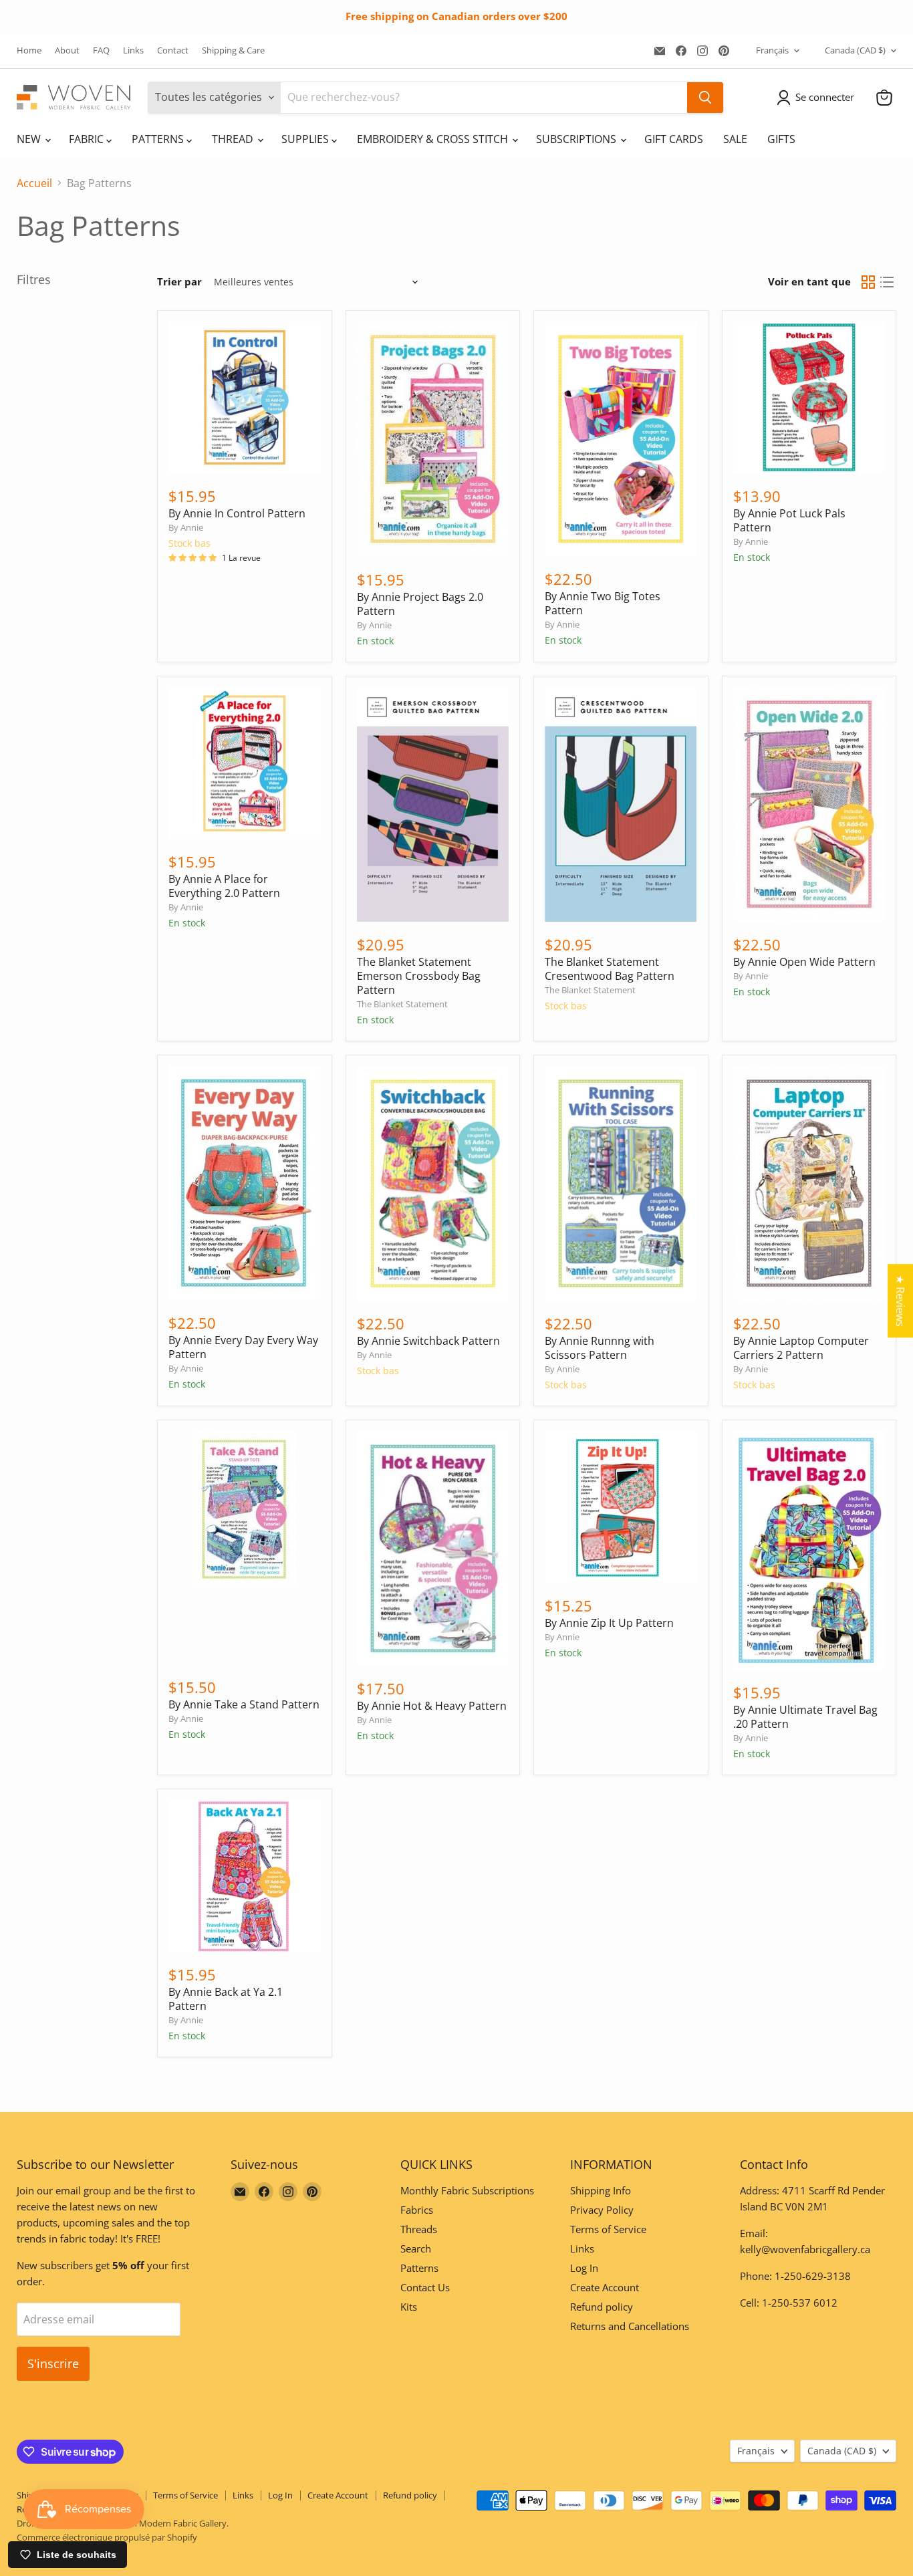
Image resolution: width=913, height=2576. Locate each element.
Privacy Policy (602, 2210)
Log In (584, 2268)
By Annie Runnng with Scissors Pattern (600, 1348)
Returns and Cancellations (630, 2326)
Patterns (419, 2268)
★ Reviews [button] (900, 1301)
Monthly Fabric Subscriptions (467, 2190)
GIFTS (781, 139)
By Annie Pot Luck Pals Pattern (789, 520)
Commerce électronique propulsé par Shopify (107, 2537)
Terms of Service (608, 2229)
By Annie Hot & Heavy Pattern (432, 1706)
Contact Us (425, 2287)
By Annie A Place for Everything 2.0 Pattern (224, 886)
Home (29, 50)
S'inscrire (53, 2363)
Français (772, 50)
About (67, 50)
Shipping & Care (233, 50)
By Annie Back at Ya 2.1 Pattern (226, 1999)
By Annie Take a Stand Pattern (244, 1704)
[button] (818, 98)
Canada (855, 50)
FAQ (101, 50)
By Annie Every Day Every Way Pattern (243, 1347)
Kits (409, 2307)
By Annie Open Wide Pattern (804, 962)
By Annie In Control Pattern (237, 513)
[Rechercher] (705, 98)
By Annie (186, 527)
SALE (735, 139)
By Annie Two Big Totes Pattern (603, 603)
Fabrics (417, 2210)
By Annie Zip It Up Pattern (609, 1623)
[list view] (887, 282)
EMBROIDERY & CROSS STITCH (434, 139)
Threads (419, 2229)
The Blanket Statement (402, 1004)
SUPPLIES (306, 139)
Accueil (34, 183)
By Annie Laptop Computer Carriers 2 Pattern (801, 1348)
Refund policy (602, 2307)
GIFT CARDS (674, 139)
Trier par (179, 282)
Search (416, 2248)
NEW (30, 139)
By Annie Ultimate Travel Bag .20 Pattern (805, 1717)
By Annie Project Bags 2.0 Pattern (420, 604)
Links (133, 50)
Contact (173, 50)
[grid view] (868, 282)
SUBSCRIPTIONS (577, 139)
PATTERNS (159, 139)
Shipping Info (601, 2190)
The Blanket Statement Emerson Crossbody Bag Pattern (419, 976)
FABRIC (88, 139)
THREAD (234, 139)
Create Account (605, 2287)
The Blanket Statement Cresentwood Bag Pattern (610, 969)
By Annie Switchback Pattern (428, 1341)
